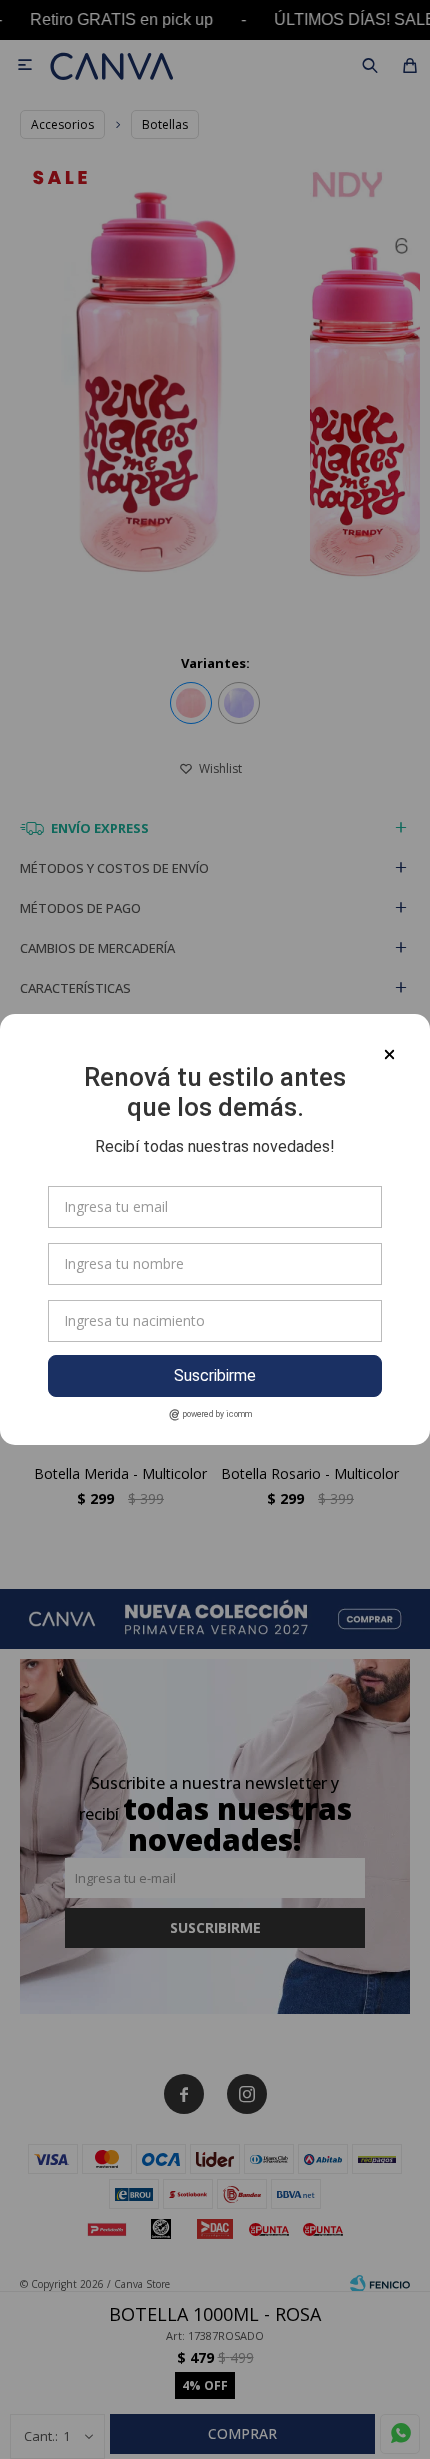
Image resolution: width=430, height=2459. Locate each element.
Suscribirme (215, 1375)
